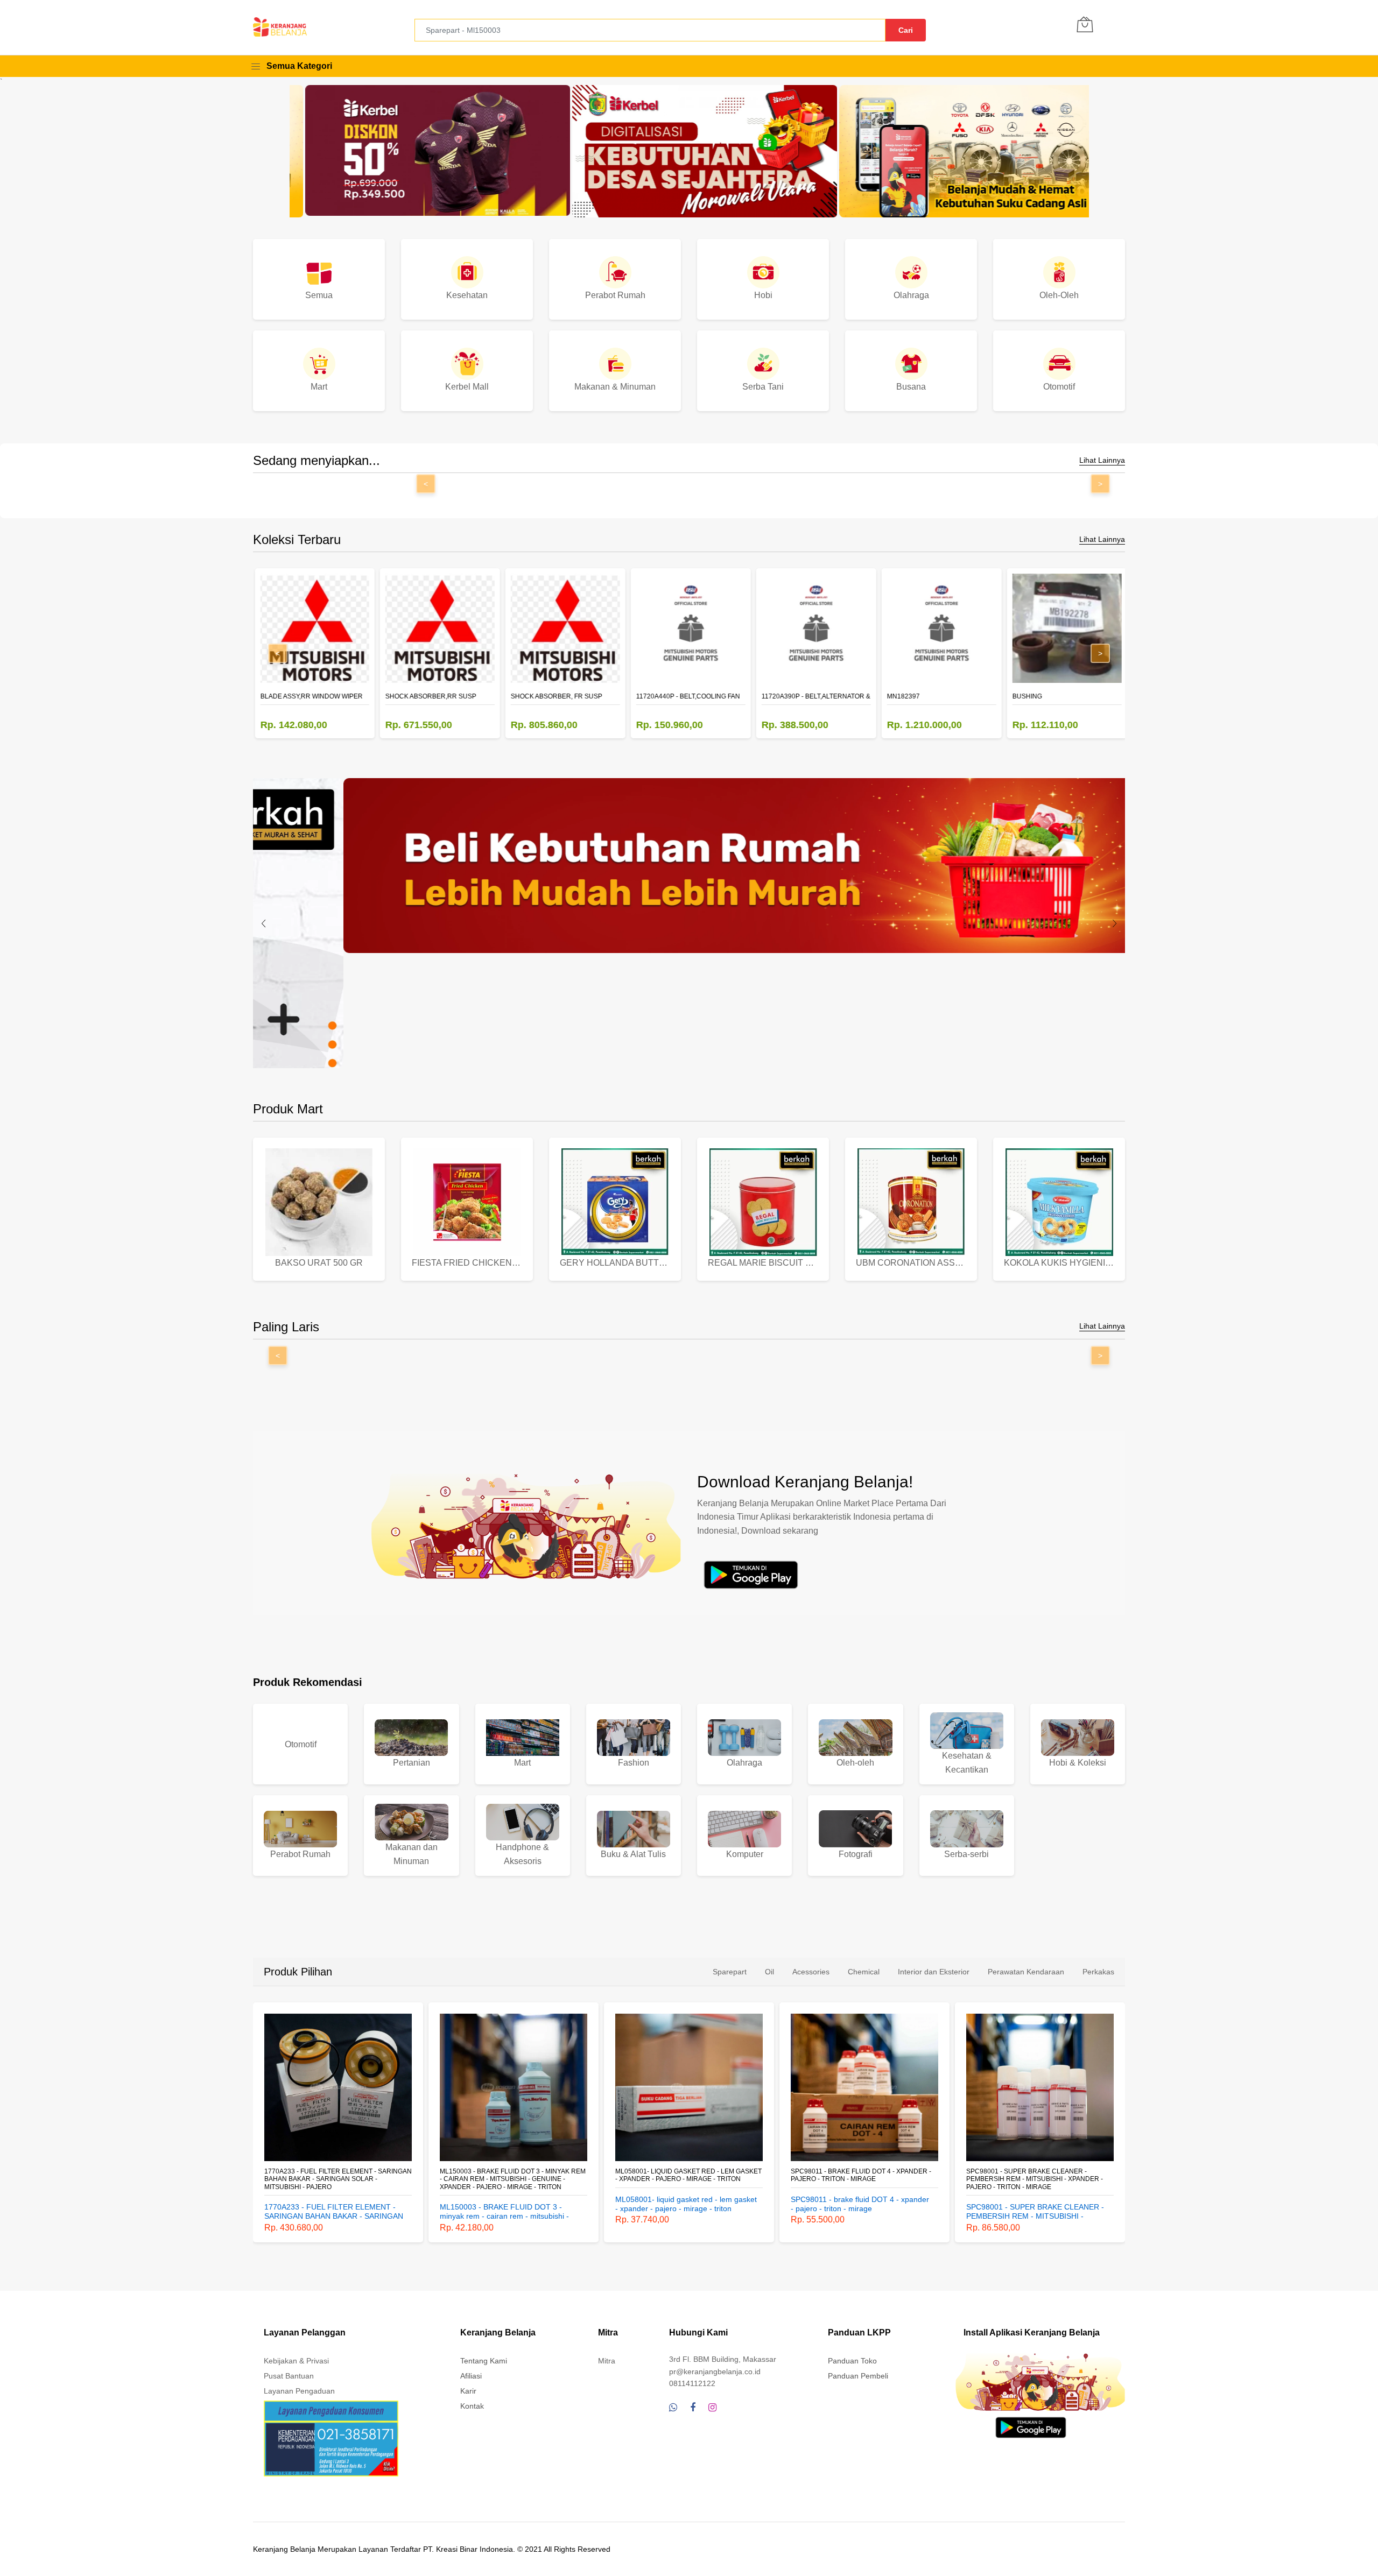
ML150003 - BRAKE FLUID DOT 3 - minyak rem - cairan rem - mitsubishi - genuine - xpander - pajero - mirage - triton (337, 2179)
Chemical (864, 1972)
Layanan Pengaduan (299, 2391)
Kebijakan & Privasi (296, 2361)
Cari (906, 30)
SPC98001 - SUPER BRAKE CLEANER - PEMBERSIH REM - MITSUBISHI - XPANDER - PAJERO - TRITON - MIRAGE (859, 2179)
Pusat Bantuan (289, 2376)
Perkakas (1098, 1972)
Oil (769, 1972)
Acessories (811, 1972)
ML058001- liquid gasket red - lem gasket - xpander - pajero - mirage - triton (513, 2175)
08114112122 (692, 2383)
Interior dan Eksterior (934, 1972)
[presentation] (264, 923)
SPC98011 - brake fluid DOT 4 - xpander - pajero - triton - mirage (686, 2175)
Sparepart (730, 1972)
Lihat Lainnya (1102, 460)
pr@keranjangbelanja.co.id (715, 2372)
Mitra (607, 2361)
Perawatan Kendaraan (1026, 1972)
